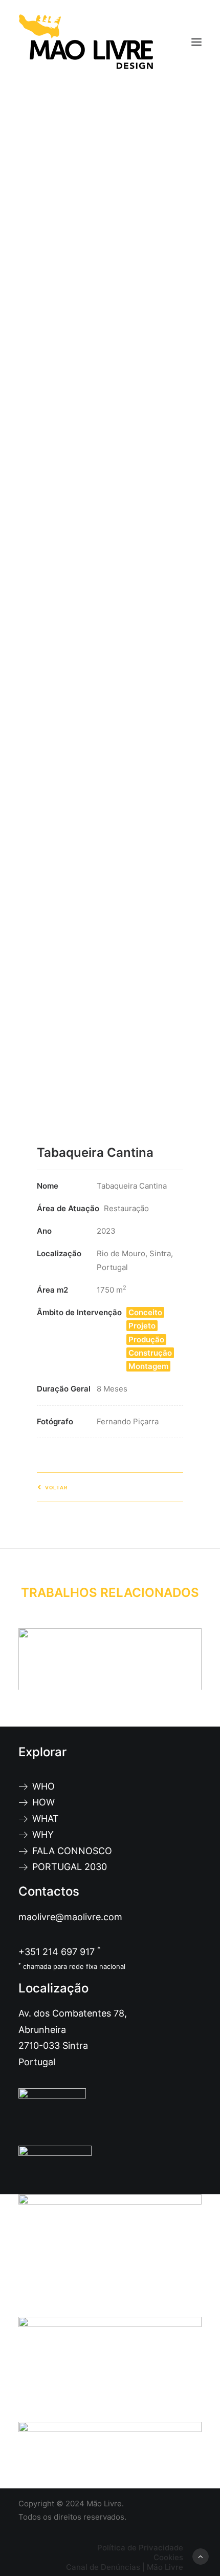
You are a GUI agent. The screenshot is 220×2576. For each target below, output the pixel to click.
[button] (196, 42)
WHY (43, 1834)
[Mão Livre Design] (86, 42)
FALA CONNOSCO (72, 1851)
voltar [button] (56, 1488)
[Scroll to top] (201, 2556)
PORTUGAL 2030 (70, 1867)
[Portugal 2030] (110, 2256)
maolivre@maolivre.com (70, 1917)
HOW (43, 1802)
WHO (43, 1786)
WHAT (46, 1819)
